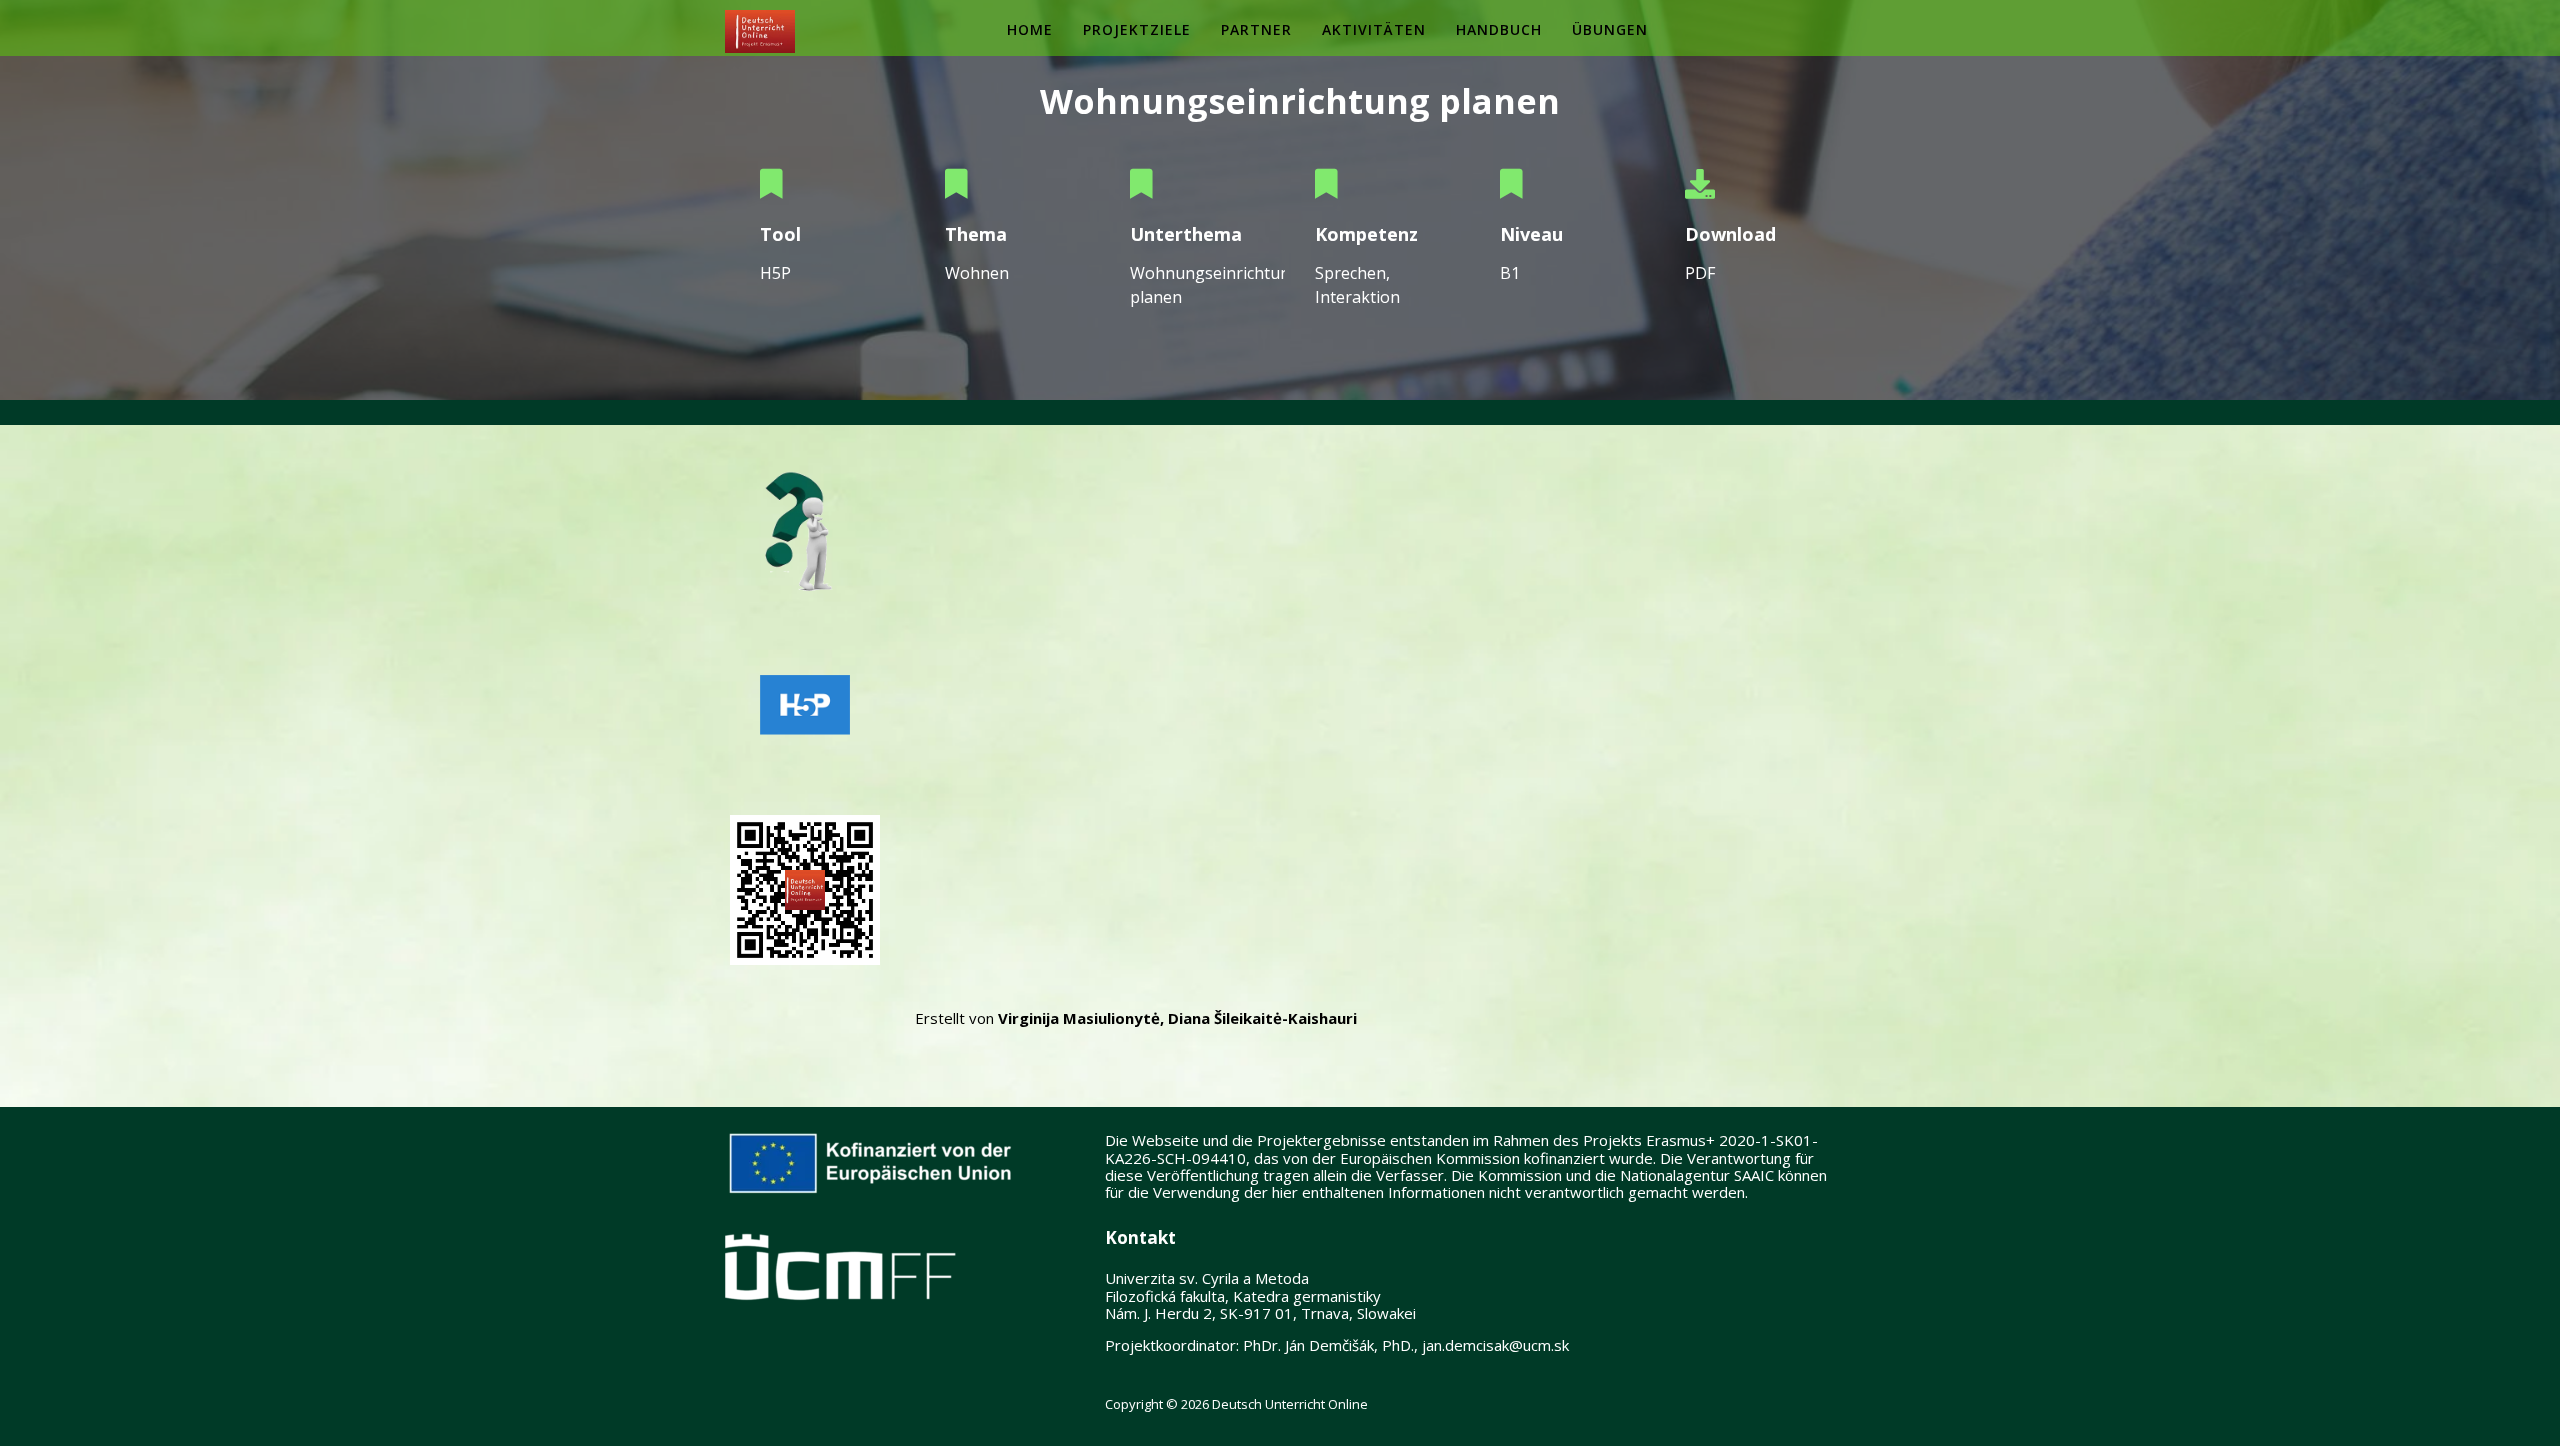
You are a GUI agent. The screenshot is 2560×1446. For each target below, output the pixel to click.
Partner (1256, 29)
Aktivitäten (1374, 29)
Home (1030, 29)
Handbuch (1499, 29)
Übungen (1610, 29)
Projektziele (1137, 29)
